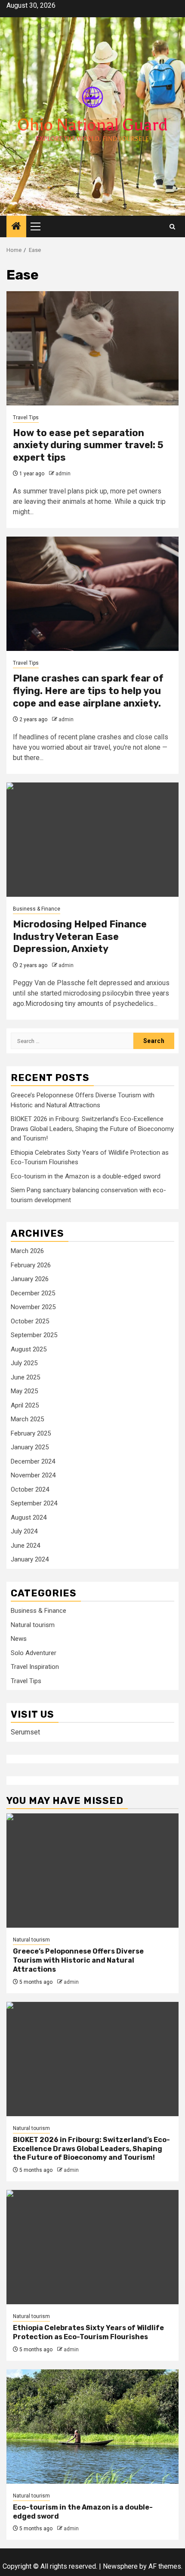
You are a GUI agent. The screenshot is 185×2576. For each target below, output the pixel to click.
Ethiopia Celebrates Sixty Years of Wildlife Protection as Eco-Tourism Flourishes (88, 2332)
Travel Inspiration (35, 1667)
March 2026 (27, 1251)
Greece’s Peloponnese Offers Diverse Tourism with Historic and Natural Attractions (78, 1960)
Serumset (25, 1732)
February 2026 (31, 1265)
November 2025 (33, 1307)
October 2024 (30, 1489)
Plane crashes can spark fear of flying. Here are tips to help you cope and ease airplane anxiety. (88, 691)
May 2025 (24, 1391)
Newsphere (120, 2566)
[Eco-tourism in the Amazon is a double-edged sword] (92, 2427)
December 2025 (33, 1293)
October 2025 (30, 1321)
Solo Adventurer (34, 1653)
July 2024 (24, 1531)
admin (63, 474)
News (19, 1639)
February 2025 (31, 1433)
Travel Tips (26, 418)
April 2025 (25, 1405)
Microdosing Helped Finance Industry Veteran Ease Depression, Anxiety (80, 936)
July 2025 (24, 1363)
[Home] (16, 227)
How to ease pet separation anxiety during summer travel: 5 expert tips (88, 445)
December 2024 (33, 1461)
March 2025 (27, 1419)
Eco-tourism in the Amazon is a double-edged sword (86, 1176)
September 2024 (34, 1503)
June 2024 (25, 1546)
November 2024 (33, 1475)
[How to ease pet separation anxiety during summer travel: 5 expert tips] (92, 348)
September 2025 (34, 1335)
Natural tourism (33, 1625)
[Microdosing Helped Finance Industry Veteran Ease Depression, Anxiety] (92, 840)
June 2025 (25, 1377)
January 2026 (30, 1279)
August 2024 (29, 1517)
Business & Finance (37, 909)
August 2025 (29, 1349)
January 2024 (30, 1559)
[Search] (172, 227)
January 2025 (30, 1447)
